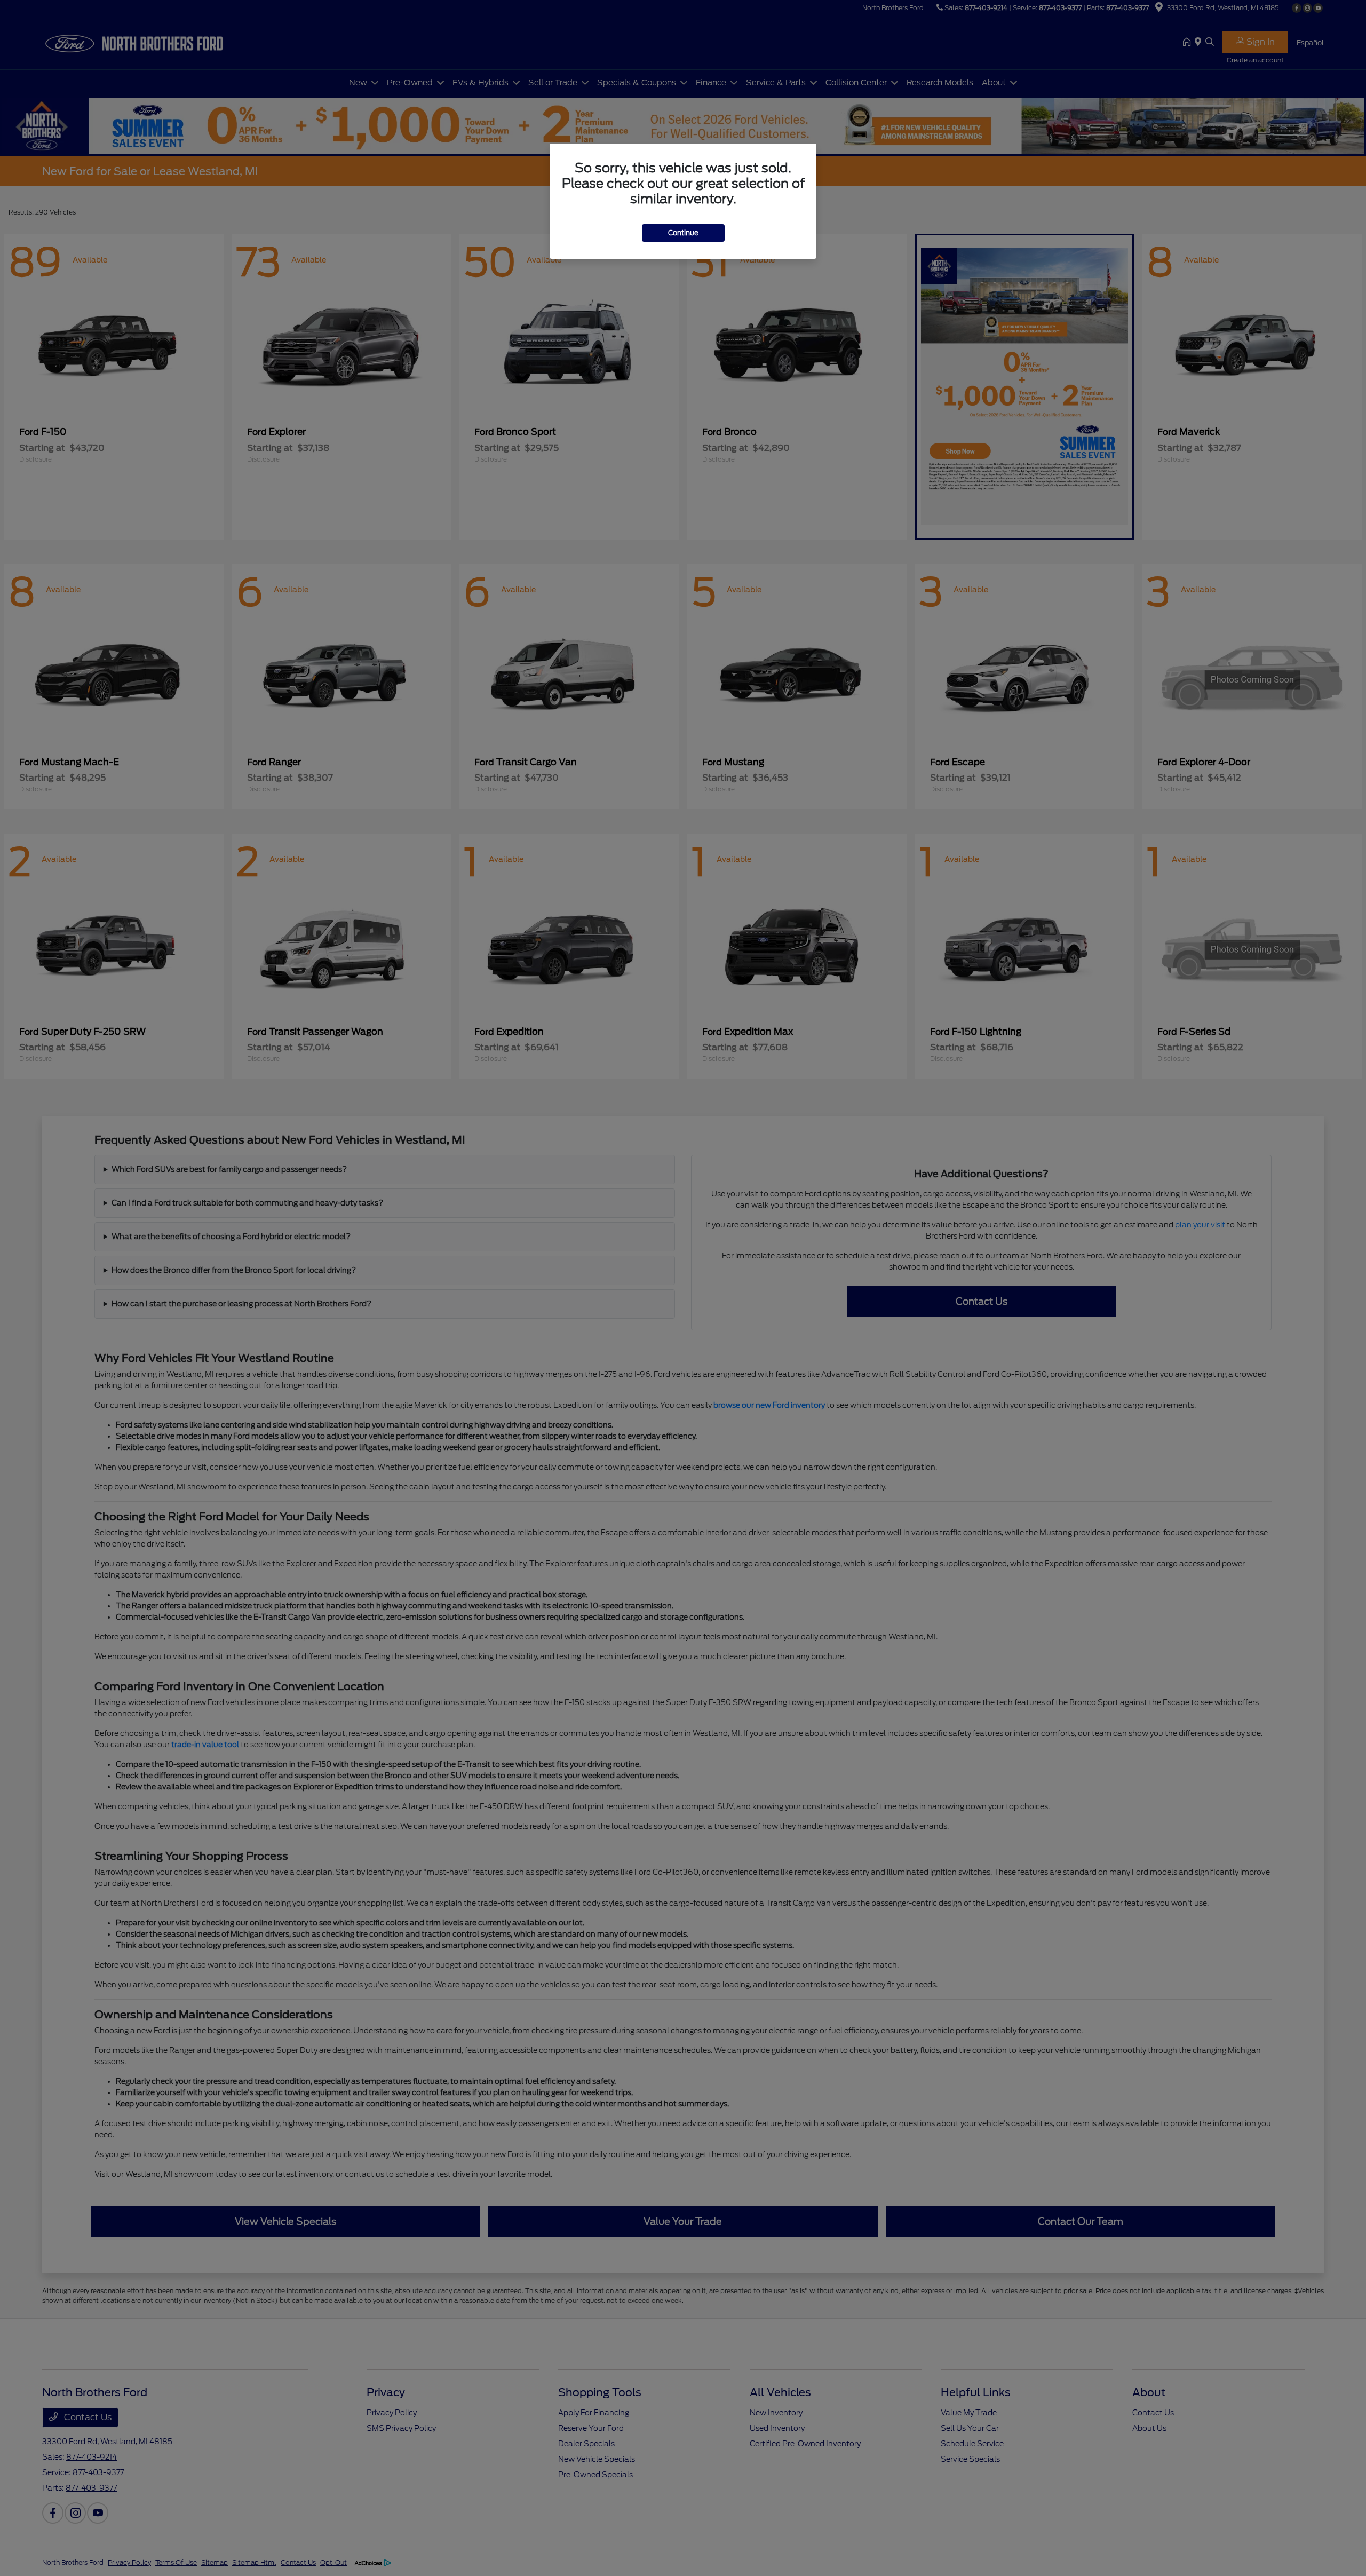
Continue (683, 233)
